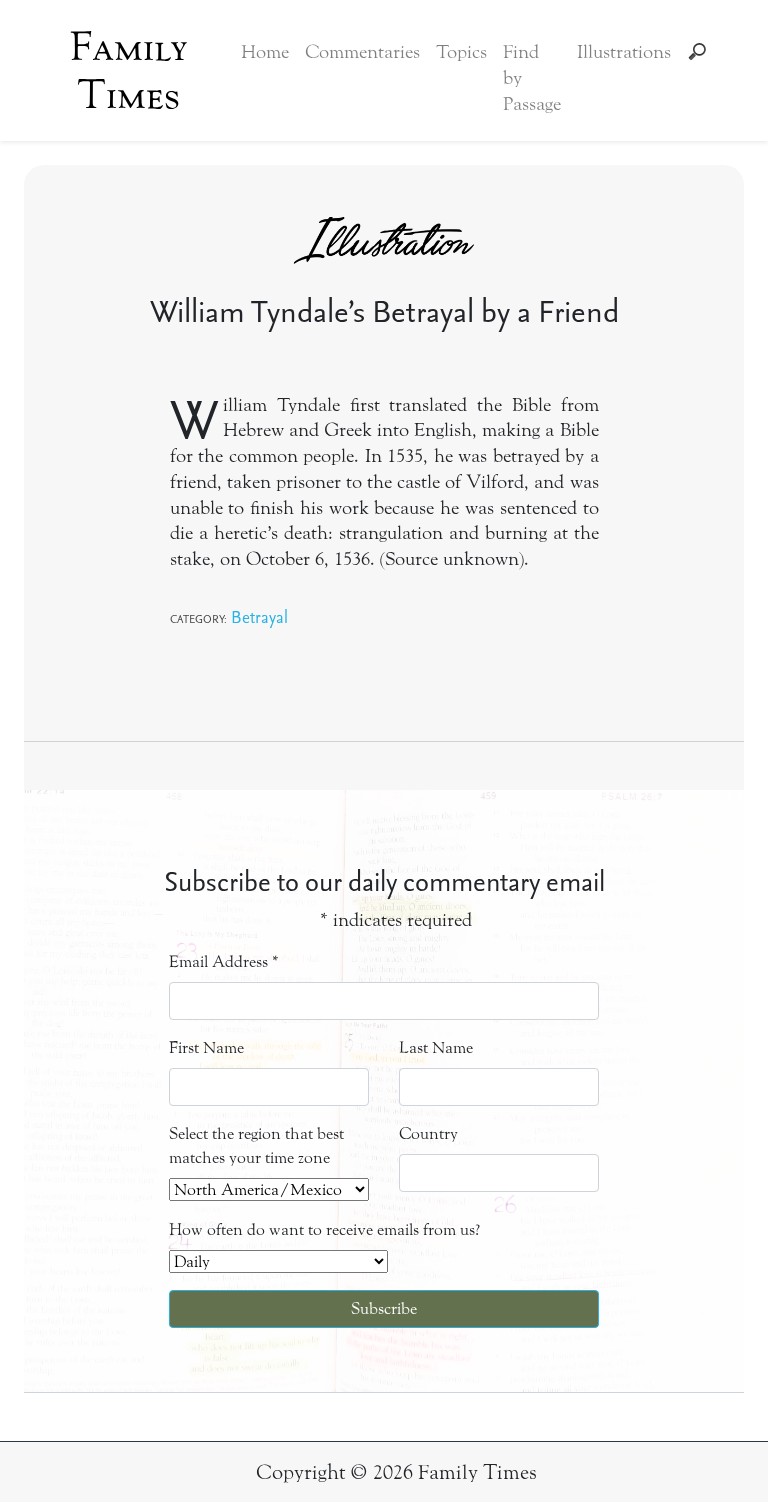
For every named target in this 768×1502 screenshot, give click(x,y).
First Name (206, 1047)
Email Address (224, 961)
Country (428, 1133)
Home (265, 52)
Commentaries (362, 52)
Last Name (436, 1047)
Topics (461, 52)
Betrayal (259, 616)
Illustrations (624, 52)
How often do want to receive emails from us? (324, 1229)
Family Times (129, 71)
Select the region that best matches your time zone (256, 1145)
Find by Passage (532, 78)
